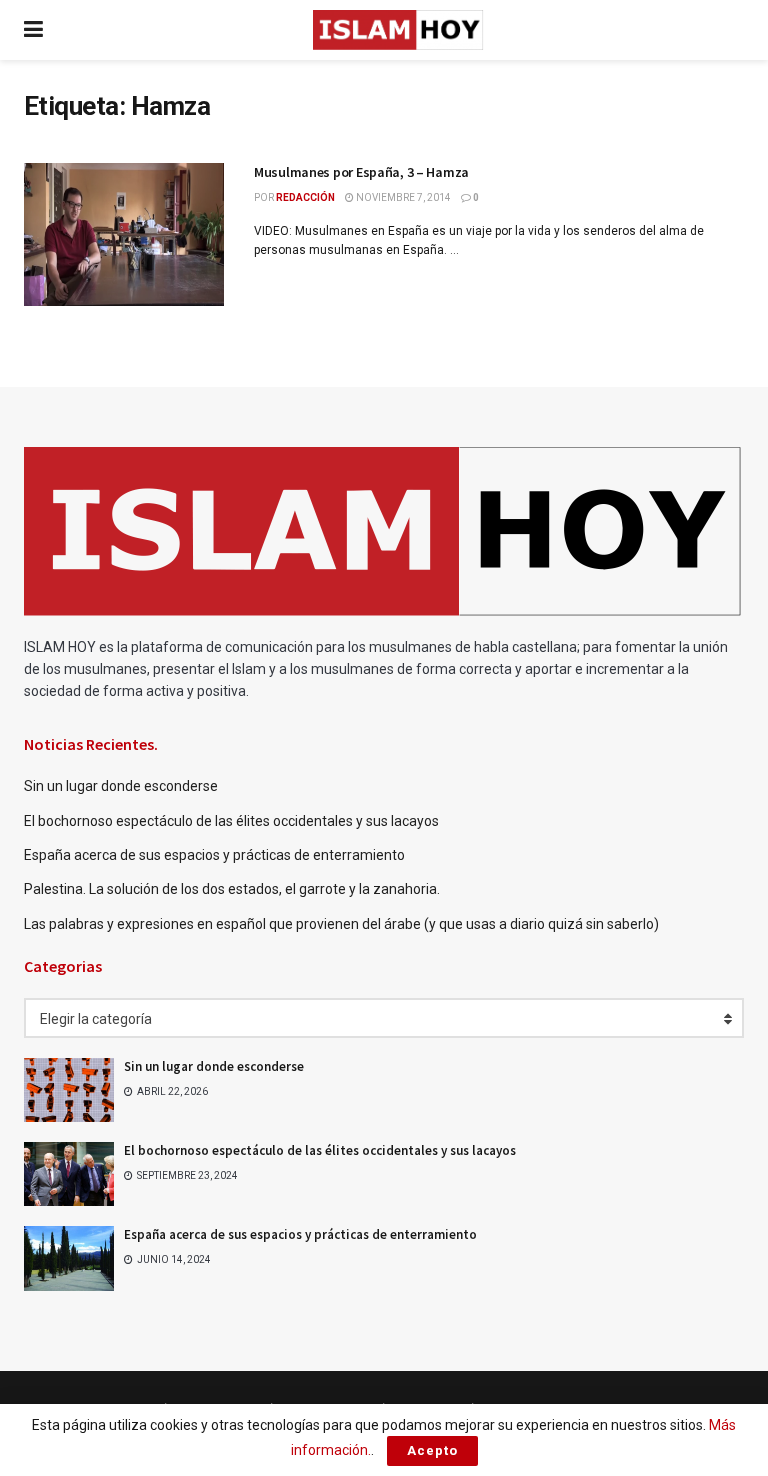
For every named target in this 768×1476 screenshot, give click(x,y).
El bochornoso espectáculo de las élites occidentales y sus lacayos (231, 821)
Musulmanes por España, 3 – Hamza (361, 172)
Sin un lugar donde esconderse (121, 786)
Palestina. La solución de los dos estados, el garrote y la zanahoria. (233, 889)
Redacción (305, 197)
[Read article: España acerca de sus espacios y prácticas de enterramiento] (69, 1258)
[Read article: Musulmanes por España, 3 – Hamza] (124, 234)
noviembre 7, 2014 (402, 197)
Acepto (432, 1450)
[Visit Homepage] (398, 30)
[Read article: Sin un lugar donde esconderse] (69, 1090)
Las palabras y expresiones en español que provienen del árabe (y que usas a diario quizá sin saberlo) (341, 924)
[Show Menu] (33, 30)
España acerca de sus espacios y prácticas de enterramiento (214, 855)
